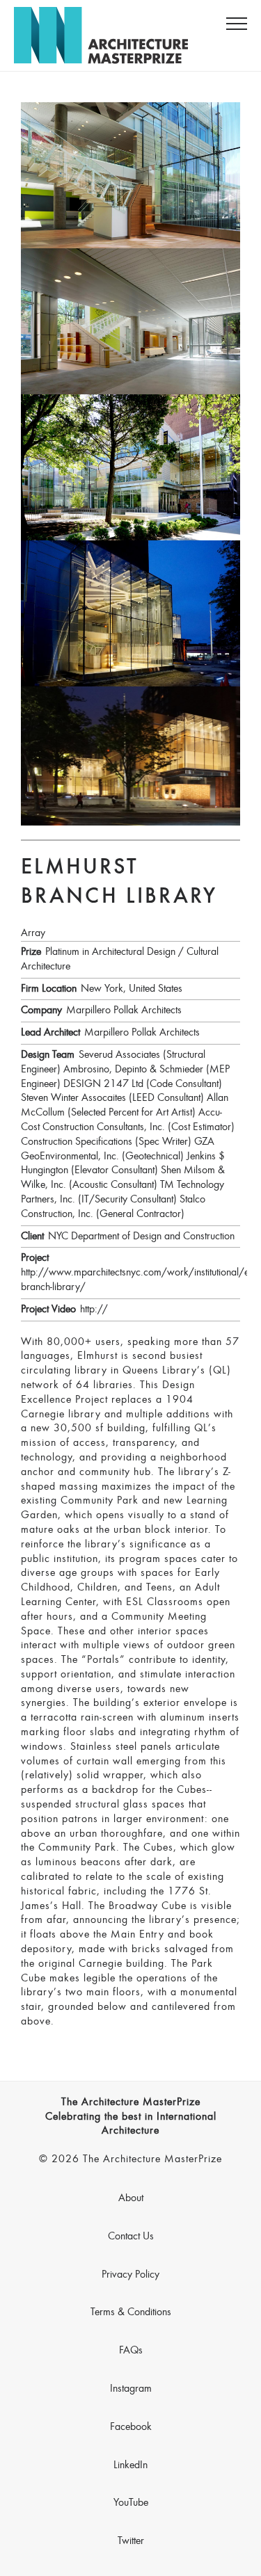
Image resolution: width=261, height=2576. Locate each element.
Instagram (131, 2389)
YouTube (131, 2503)
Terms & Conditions (131, 2312)
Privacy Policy (130, 2275)
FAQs (131, 2351)
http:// (94, 1310)
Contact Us (131, 2237)
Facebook (131, 2427)
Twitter (131, 2541)
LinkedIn (130, 2465)
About (131, 2198)
